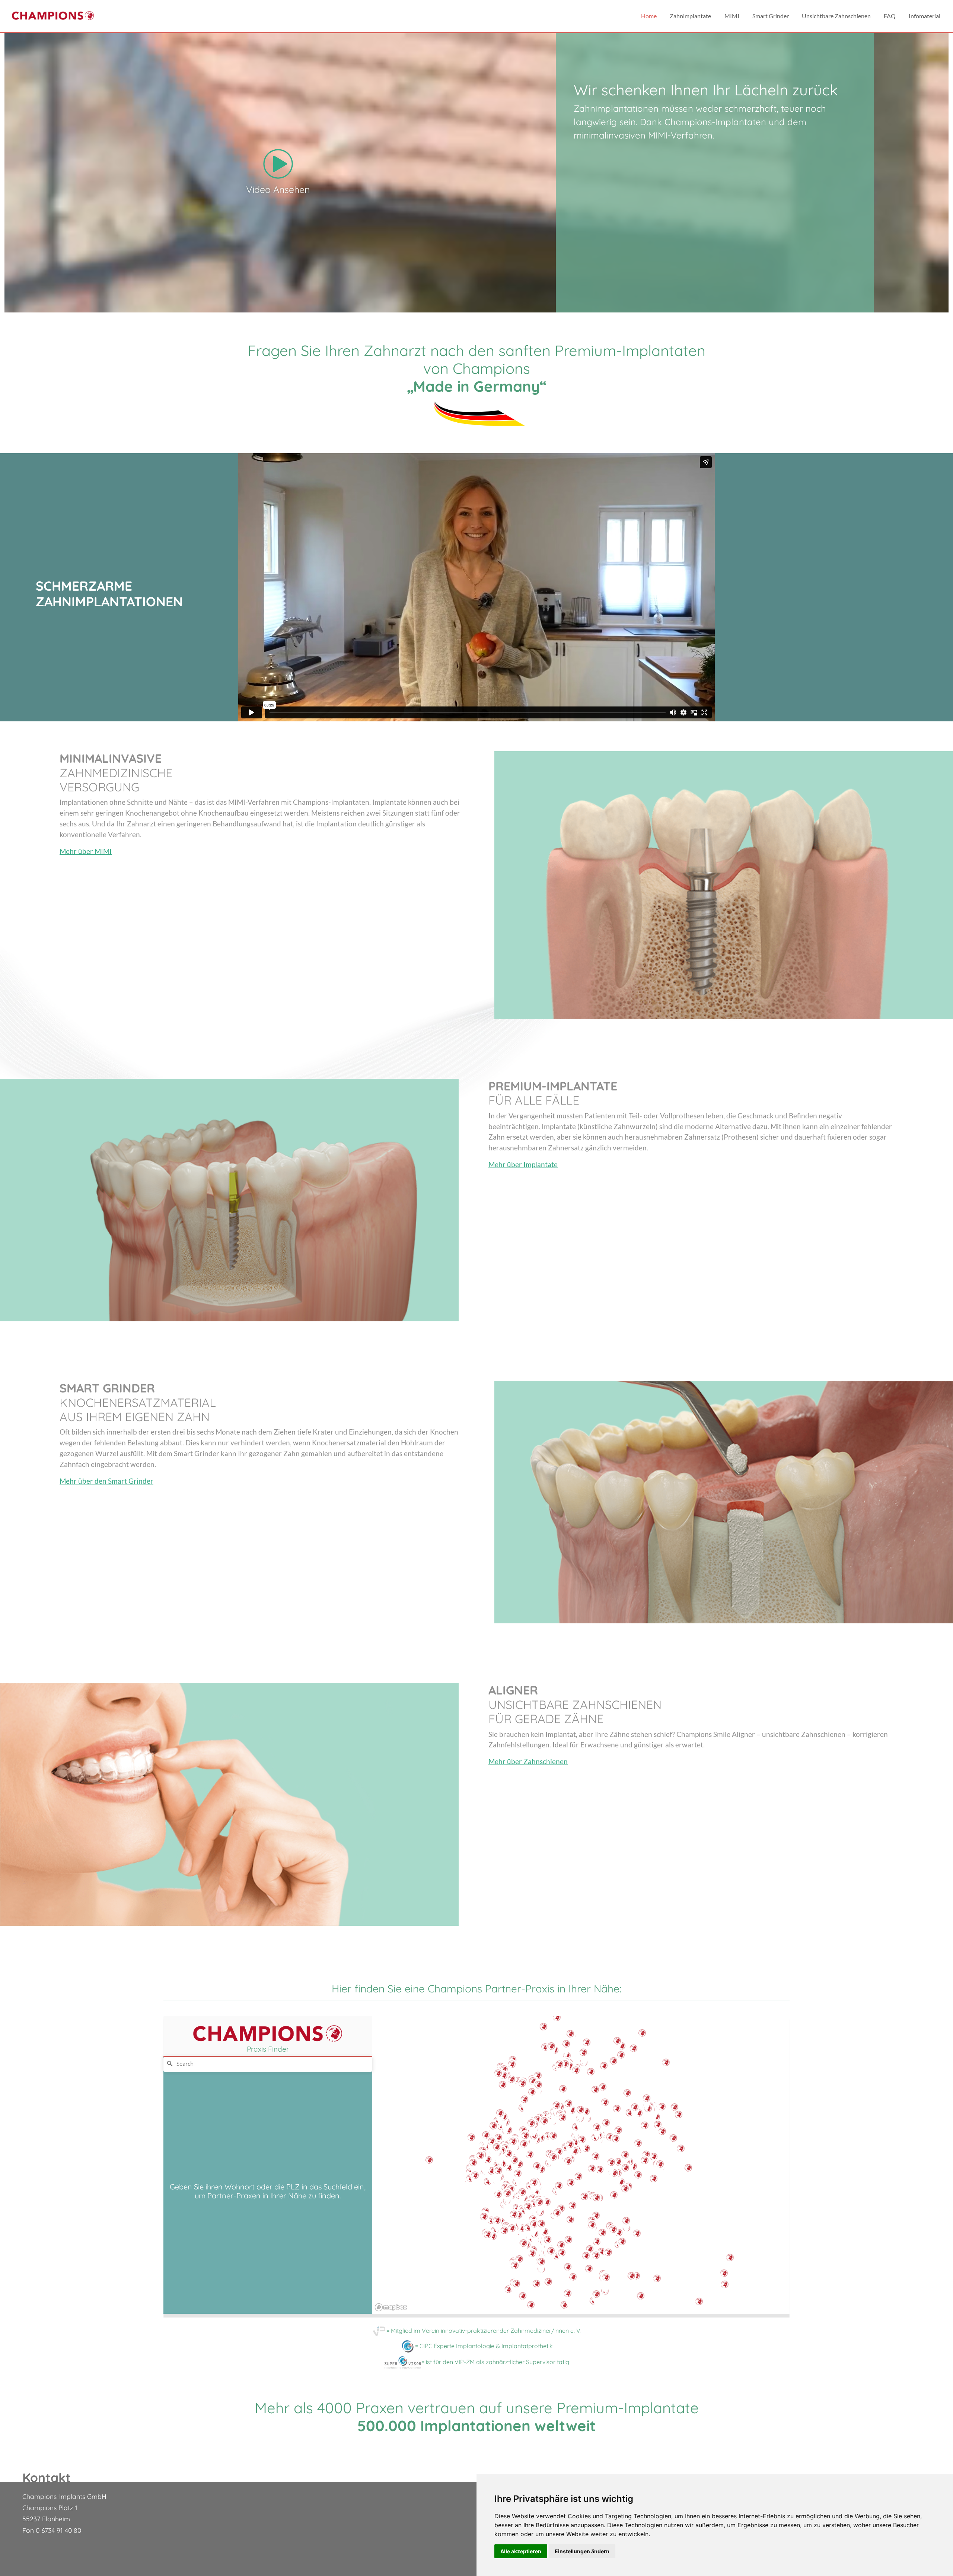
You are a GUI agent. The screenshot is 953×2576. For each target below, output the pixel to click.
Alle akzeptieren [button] (521, 2551)
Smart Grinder (771, 16)
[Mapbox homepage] (391, 2307)
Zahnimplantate (690, 16)
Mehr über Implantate (523, 1164)
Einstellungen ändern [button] (582, 2551)
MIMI (732, 16)
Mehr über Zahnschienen (528, 1761)
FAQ (890, 16)
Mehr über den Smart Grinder (106, 1481)
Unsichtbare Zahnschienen (836, 16)
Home (649, 16)
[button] (724, 2277)
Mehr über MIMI (86, 851)
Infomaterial (925, 16)
